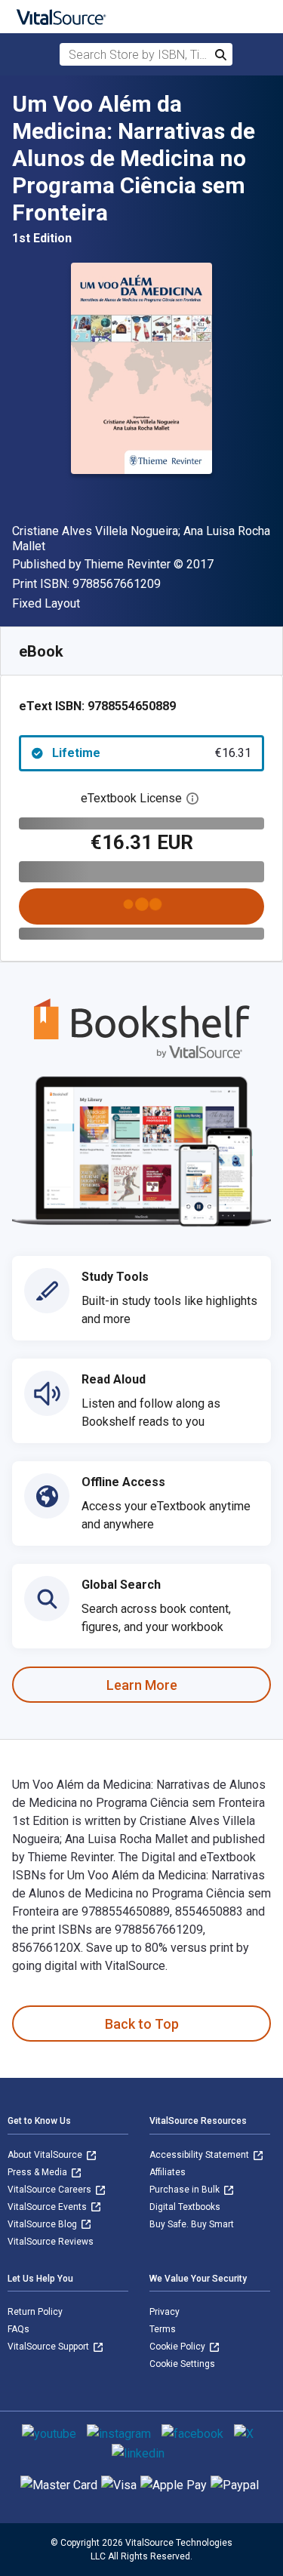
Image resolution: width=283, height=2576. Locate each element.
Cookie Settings (182, 2364)
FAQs (18, 2329)
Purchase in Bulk (186, 2190)
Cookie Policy (178, 2347)
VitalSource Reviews (51, 2242)
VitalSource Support (49, 2347)
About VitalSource (46, 2155)
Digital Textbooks (185, 2207)
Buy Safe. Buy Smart (192, 2224)
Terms (163, 2329)
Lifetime (152, 753)
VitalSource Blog (43, 2224)
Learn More (142, 1685)
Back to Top (142, 2024)
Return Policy (35, 2312)
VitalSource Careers (51, 2190)
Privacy (165, 2312)
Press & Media (38, 2172)
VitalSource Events (48, 2207)
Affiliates (168, 2172)
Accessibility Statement (200, 2155)
